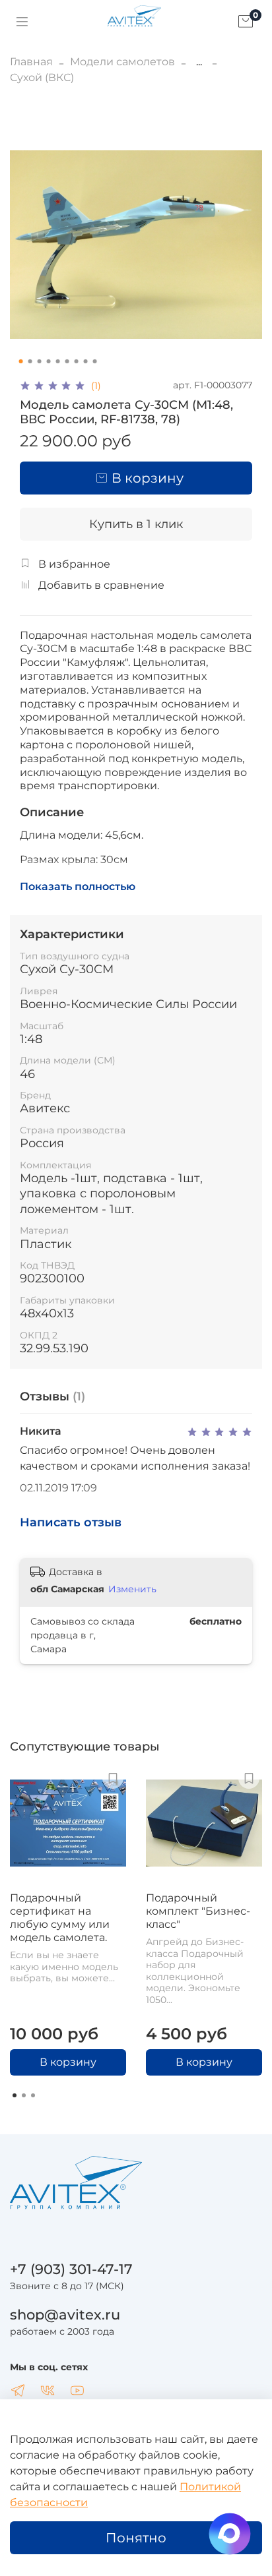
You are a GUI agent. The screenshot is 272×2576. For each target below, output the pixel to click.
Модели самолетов (122, 62)
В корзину (68, 2062)
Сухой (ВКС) (42, 77)
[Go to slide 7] (77, 361)
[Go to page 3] (33, 2095)
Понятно (136, 2538)
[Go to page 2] (24, 2095)
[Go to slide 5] (58, 361)
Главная (31, 62)
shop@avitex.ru (65, 2315)
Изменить (132, 1589)
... (199, 62)
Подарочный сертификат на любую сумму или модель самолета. (60, 1918)
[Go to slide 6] (67, 361)
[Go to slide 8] (86, 361)
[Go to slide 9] (95, 361)
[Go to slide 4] (49, 361)
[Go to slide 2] (30, 361)
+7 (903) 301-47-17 (71, 2269)
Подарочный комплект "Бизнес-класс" (198, 1911)
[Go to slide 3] (40, 361)
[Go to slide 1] (21, 361)
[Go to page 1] (15, 2095)
